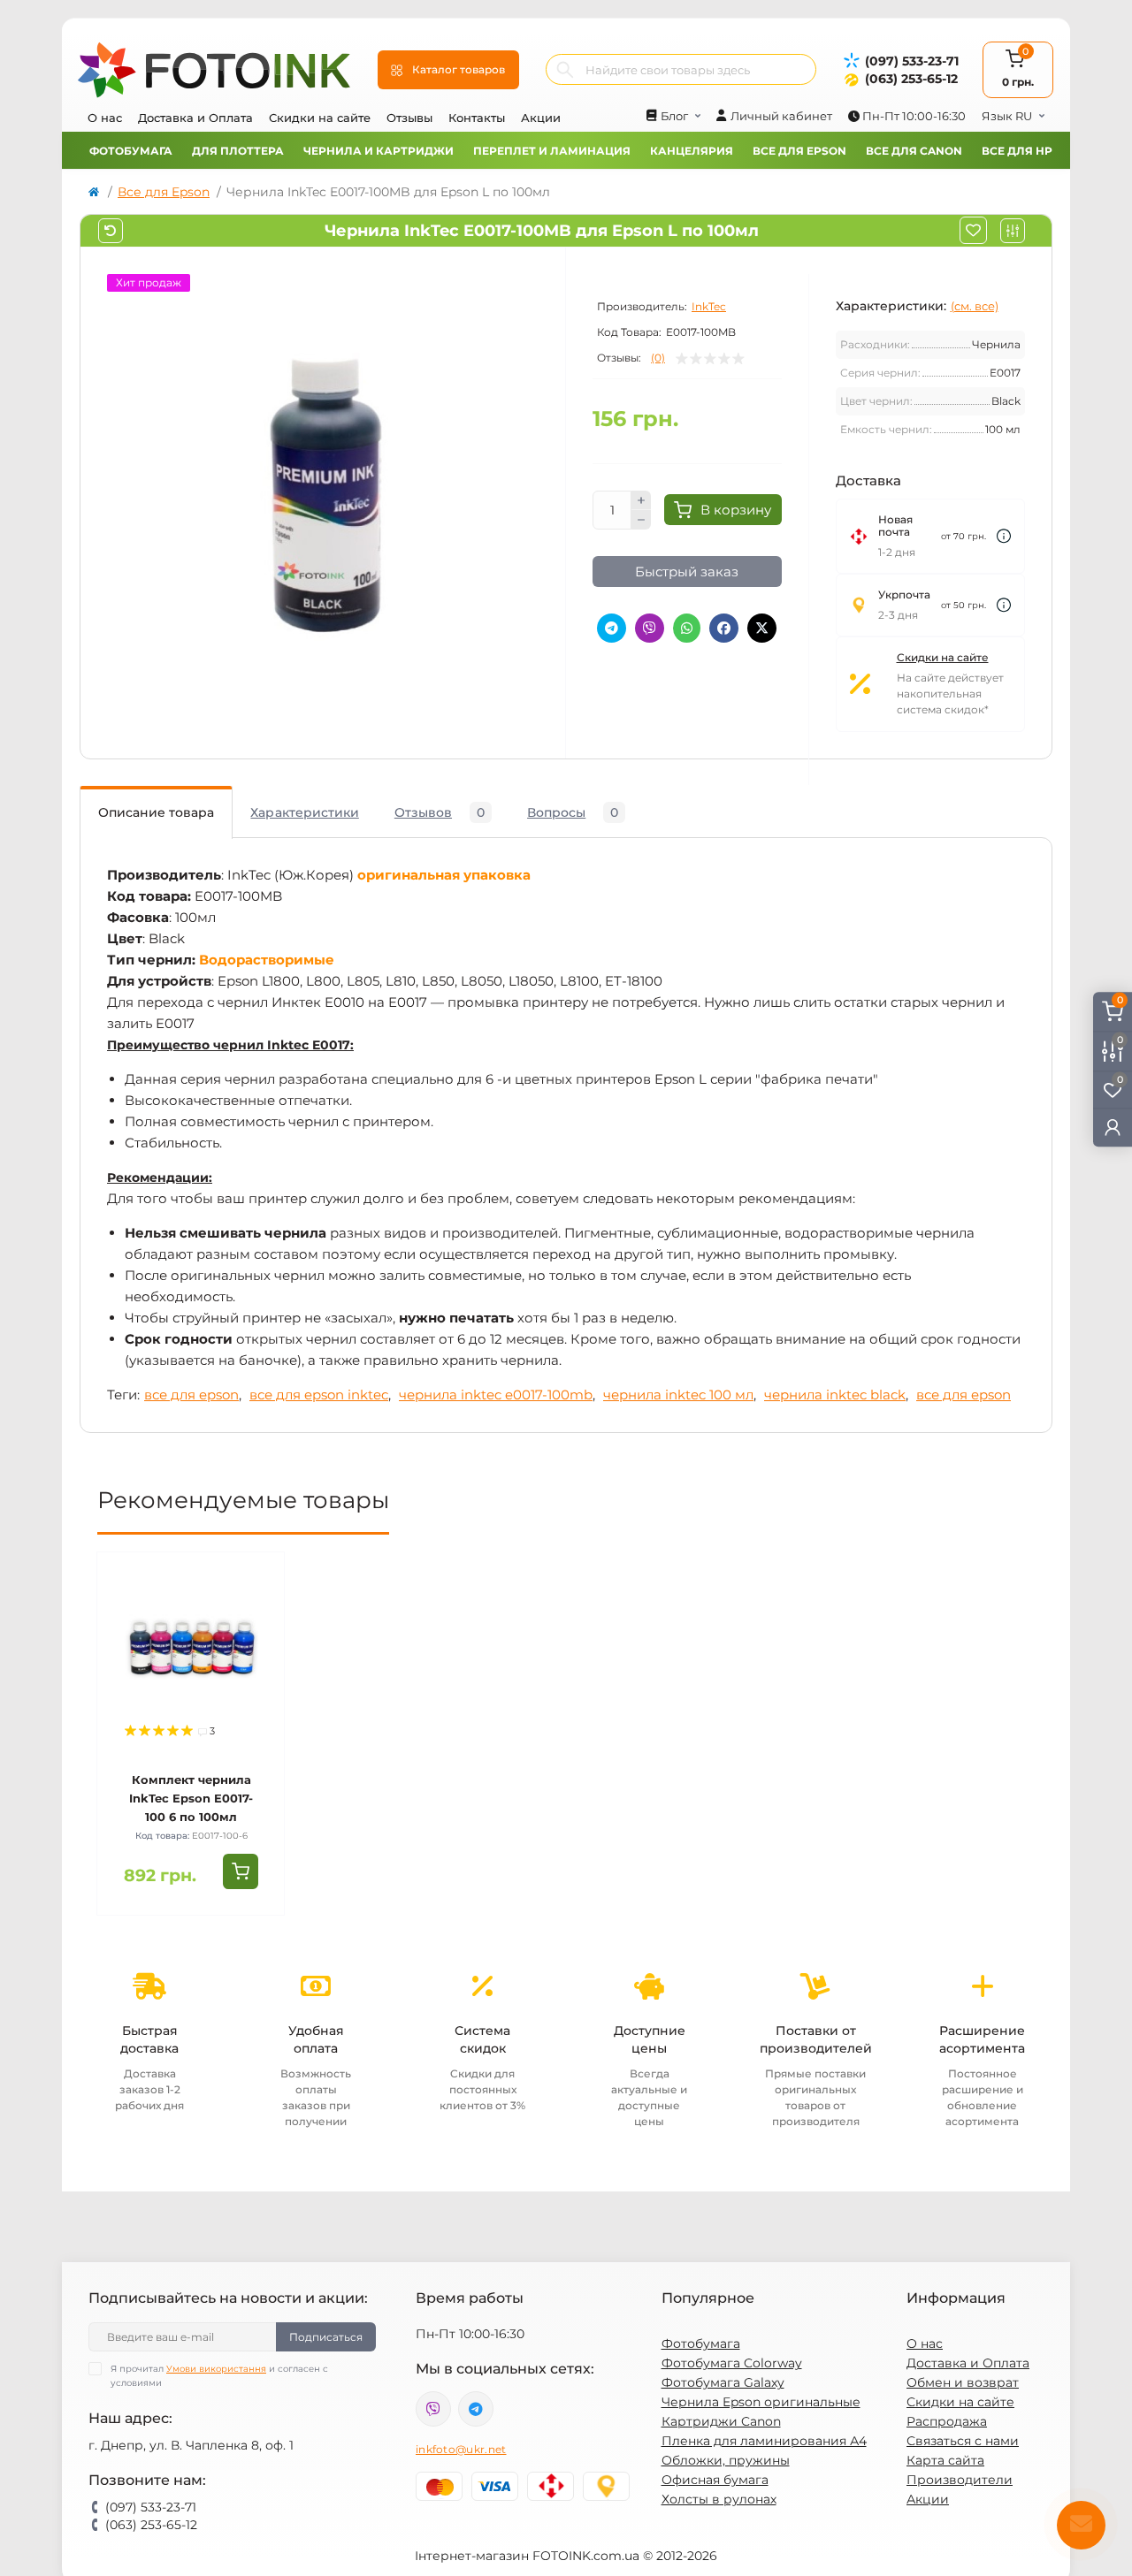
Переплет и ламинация (552, 151)
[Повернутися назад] (111, 231)
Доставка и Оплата (195, 118)
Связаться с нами (963, 2441)
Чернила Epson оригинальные (761, 2402)
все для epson (191, 1395)
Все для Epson (799, 151)
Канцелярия (692, 151)
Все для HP (1017, 151)
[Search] (565, 69)
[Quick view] (258, 1579)
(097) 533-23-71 (912, 61)
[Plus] (641, 500)
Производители (960, 2480)
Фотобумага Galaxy (723, 2382)
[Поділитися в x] (762, 628)
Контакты (477, 118)
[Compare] (258, 1646)
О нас (105, 118)
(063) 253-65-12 (911, 79)
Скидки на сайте (320, 118)
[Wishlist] (258, 1612)
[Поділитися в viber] (650, 628)
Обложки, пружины (726, 2460)
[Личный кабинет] (1113, 1127)
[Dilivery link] (1004, 536)
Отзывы (409, 118)
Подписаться (326, 2337)
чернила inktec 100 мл (678, 1395)
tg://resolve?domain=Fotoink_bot (476, 2409)
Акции (541, 118)
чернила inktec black (835, 1395)
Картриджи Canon (721, 2421)
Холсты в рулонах (719, 2499)
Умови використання (216, 2369)
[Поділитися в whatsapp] (687, 628)
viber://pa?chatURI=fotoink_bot (433, 2409)
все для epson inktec (319, 1395)
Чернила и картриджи (379, 151)
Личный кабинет (781, 116)
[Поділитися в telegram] (612, 628)
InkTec (709, 306)
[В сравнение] (1013, 231)
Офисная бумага (715, 2480)
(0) (658, 358)
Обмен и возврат (963, 2382)
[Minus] (641, 520)
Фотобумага (131, 151)
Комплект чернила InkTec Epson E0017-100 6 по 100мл (191, 1798)
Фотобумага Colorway (732, 2363)
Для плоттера (238, 151)
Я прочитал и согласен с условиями (219, 2376)
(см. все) (975, 306)
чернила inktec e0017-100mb (496, 1395)
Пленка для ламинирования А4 (764, 2441)
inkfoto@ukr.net (461, 2449)
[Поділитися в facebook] (724, 628)
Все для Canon (914, 151)
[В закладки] (973, 230)
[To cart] (241, 1871)
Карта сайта (945, 2460)
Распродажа (947, 2421)
